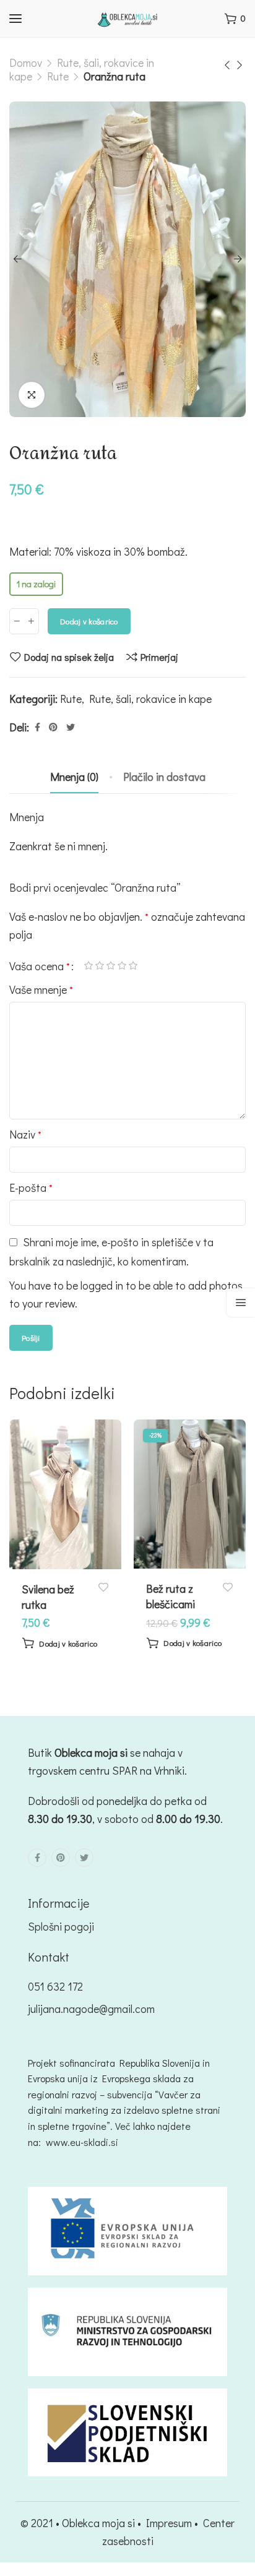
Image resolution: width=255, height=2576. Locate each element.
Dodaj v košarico (89, 621)
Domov (26, 62)
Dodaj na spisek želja (69, 657)
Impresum (169, 2523)
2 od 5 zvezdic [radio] (100, 966)
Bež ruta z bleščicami (171, 1596)
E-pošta (31, 1187)
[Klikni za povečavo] (32, 395)
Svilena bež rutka (48, 1597)
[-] (17, 621)
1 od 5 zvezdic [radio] (89, 966)
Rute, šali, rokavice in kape (150, 699)
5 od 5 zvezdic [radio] (133, 966)
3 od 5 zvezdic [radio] (111, 966)
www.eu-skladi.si (82, 2142)
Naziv (25, 1134)
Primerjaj (159, 657)
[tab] (74, 777)
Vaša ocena (40, 966)
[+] (31, 621)
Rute (58, 76)
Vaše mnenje (41, 989)
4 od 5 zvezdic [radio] (122, 966)
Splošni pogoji (61, 1926)
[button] (59, 1643)
